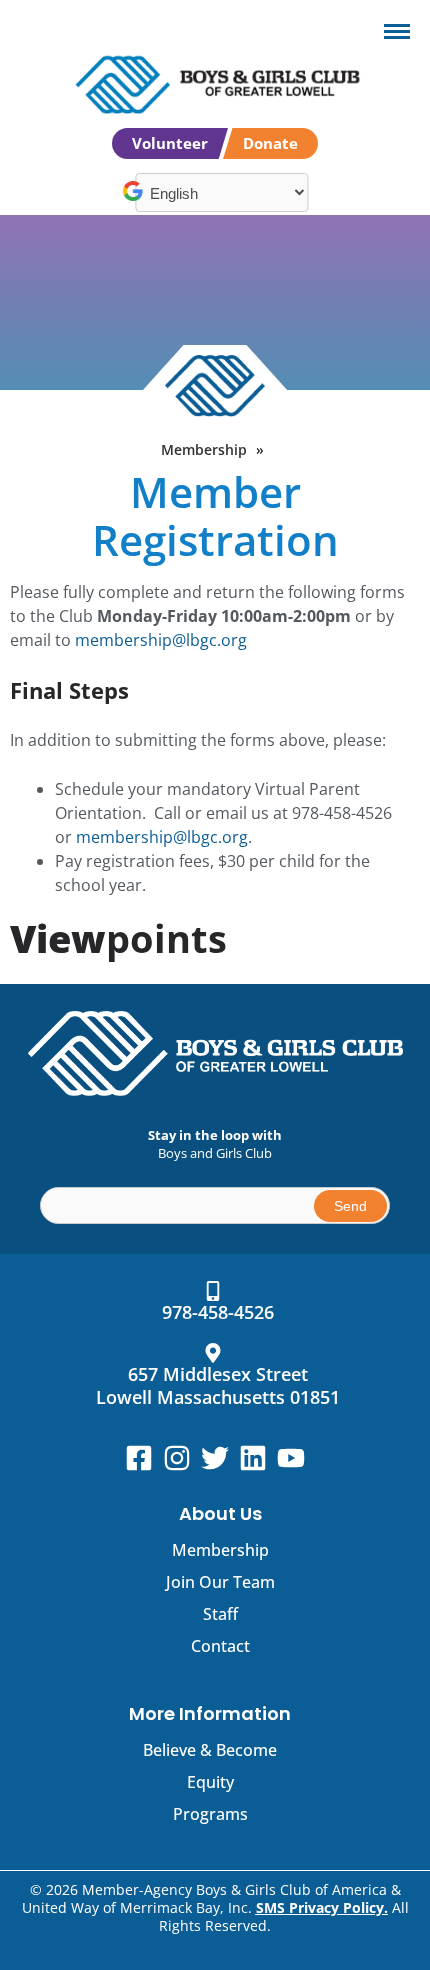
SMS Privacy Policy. (322, 1907)
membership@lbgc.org (161, 640)
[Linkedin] (253, 1458)
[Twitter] (215, 1458)
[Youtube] (291, 1458)
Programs (210, 1814)
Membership (204, 449)
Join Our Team (220, 1582)
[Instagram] (177, 1458)
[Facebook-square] (139, 1458)
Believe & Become (210, 1750)
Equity (210, 1782)
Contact (220, 1646)
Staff (220, 1614)
